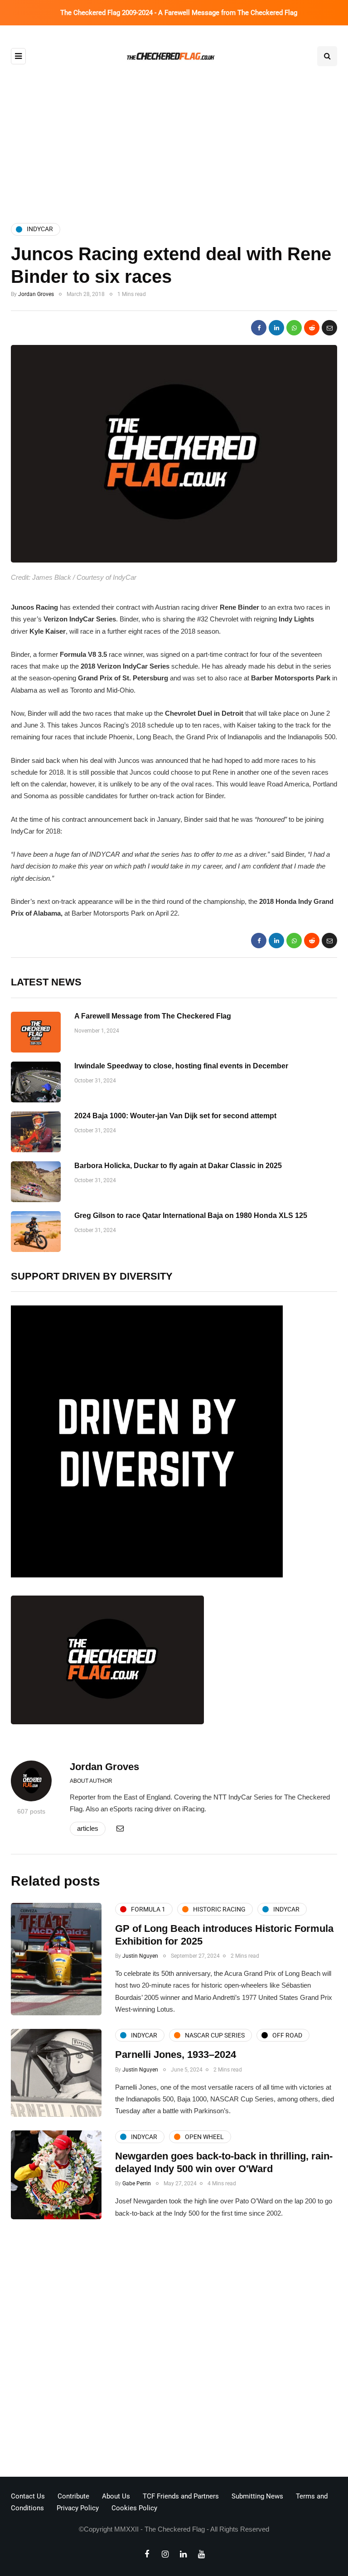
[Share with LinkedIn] (276, 328)
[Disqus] (174, 2351)
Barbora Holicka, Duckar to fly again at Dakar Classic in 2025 (178, 1166)
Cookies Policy (134, 2508)
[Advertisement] (174, 137)
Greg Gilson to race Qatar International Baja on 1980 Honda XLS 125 (191, 1215)
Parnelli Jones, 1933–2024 (176, 2054)
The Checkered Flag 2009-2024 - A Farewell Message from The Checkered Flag (179, 13)
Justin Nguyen (140, 1956)
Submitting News (257, 2496)
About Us (116, 2496)
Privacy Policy (78, 2508)
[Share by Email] (329, 328)
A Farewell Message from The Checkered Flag (153, 1016)
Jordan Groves (36, 294)
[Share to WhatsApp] (294, 328)
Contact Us (28, 2496)
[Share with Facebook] (259, 328)
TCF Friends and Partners (181, 2496)
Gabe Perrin (137, 2183)
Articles (88, 1828)
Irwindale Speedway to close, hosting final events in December (181, 1066)
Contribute (73, 2496)
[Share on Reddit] (312, 328)
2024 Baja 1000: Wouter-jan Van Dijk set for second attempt (175, 1116)
